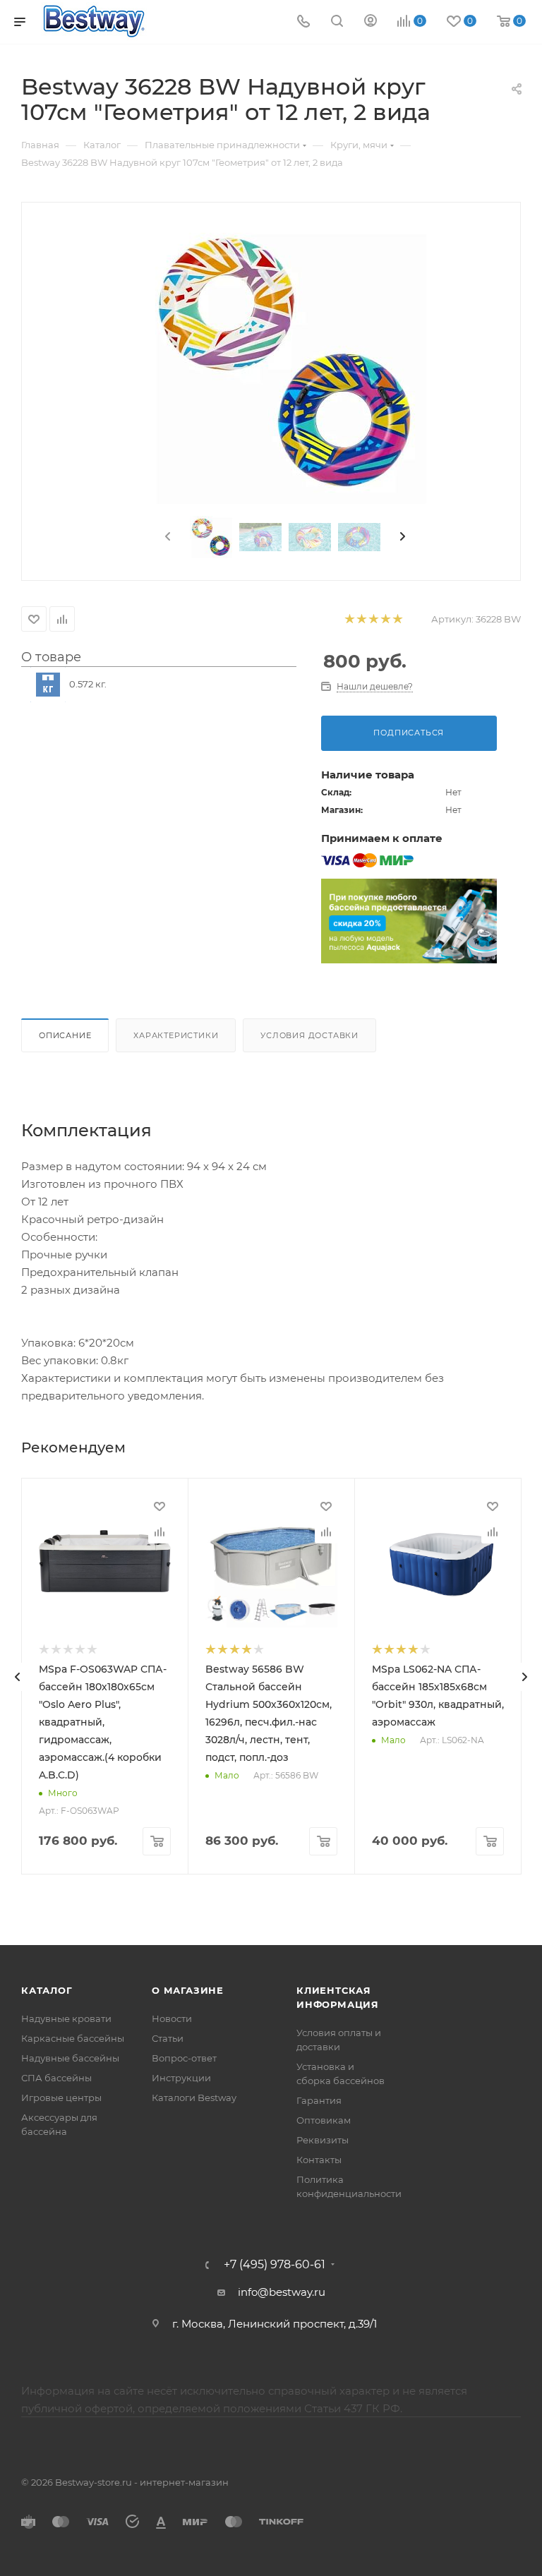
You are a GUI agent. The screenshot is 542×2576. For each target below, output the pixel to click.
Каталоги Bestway (194, 2097)
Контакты (319, 2160)
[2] (361, 619)
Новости (172, 2018)
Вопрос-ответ (184, 2058)
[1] (349, 619)
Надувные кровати (66, 2018)
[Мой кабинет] (371, 22)
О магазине (188, 1990)
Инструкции (181, 2078)
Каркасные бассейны (73, 2038)
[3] (373, 619)
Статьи (168, 2038)
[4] (385, 619)
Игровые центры (61, 2097)
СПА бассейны (56, 2078)
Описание (65, 1035)
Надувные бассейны (70, 2058)
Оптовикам (324, 2120)
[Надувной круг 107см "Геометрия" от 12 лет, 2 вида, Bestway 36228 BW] (285, 363)
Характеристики (176, 1035)
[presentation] (167, 537)
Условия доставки (309, 1035)
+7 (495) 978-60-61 (275, 2265)
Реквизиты (323, 2140)
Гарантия (319, 2100)
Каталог (47, 1990)
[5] (397, 619)
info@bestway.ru (282, 2292)
